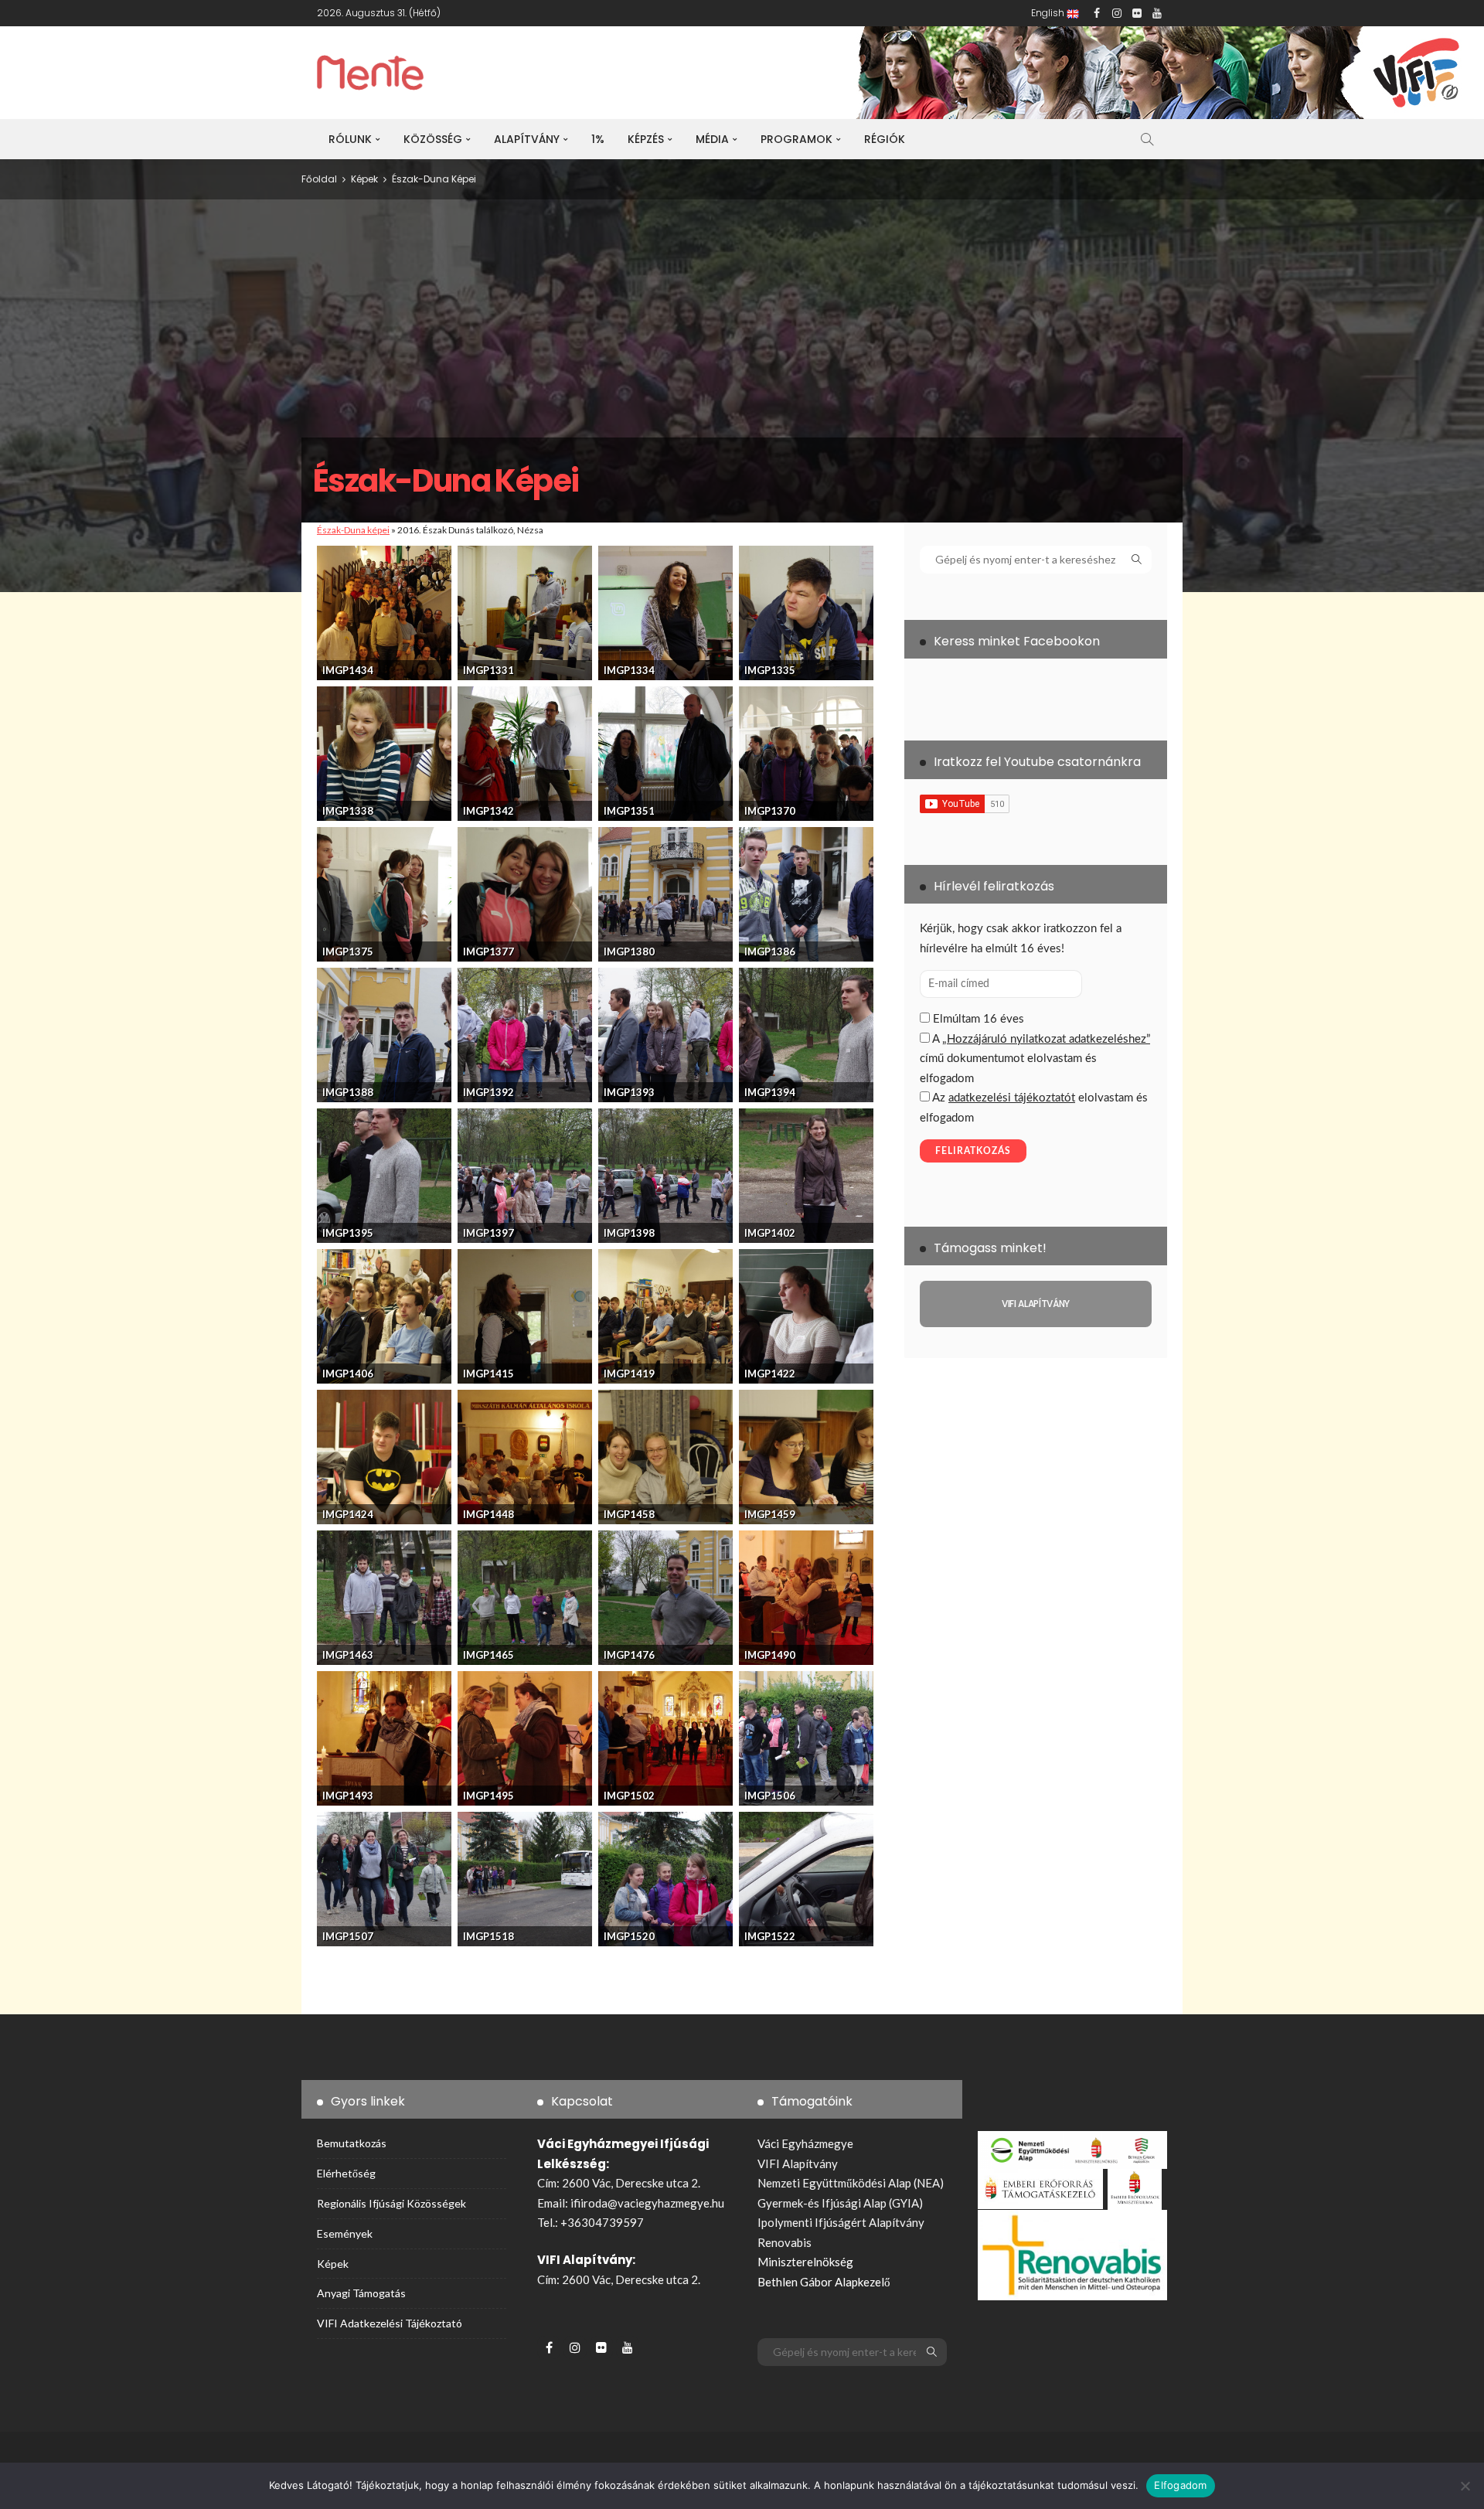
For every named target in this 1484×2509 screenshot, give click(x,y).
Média (712, 139)
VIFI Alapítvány (798, 2163)
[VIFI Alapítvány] (1036, 1304)
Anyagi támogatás (361, 2293)
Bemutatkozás (352, 2143)
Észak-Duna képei (353, 530)
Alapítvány (527, 139)
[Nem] (1465, 2486)
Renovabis (785, 2242)
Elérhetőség (346, 2173)
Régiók (885, 139)
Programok (796, 139)
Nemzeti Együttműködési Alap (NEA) (851, 2183)
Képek (333, 2264)
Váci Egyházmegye (805, 2143)
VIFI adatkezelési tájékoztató (390, 2323)
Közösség (433, 139)
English (1049, 13)
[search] (1147, 139)
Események (345, 2233)
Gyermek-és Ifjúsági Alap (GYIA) (840, 2203)
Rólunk (350, 139)
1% (598, 139)
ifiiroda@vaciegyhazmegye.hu (647, 2203)
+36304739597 (602, 2222)
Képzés (646, 139)
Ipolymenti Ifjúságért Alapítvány (841, 2222)
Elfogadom (1180, 2485)
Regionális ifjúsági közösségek (391, 2203)
